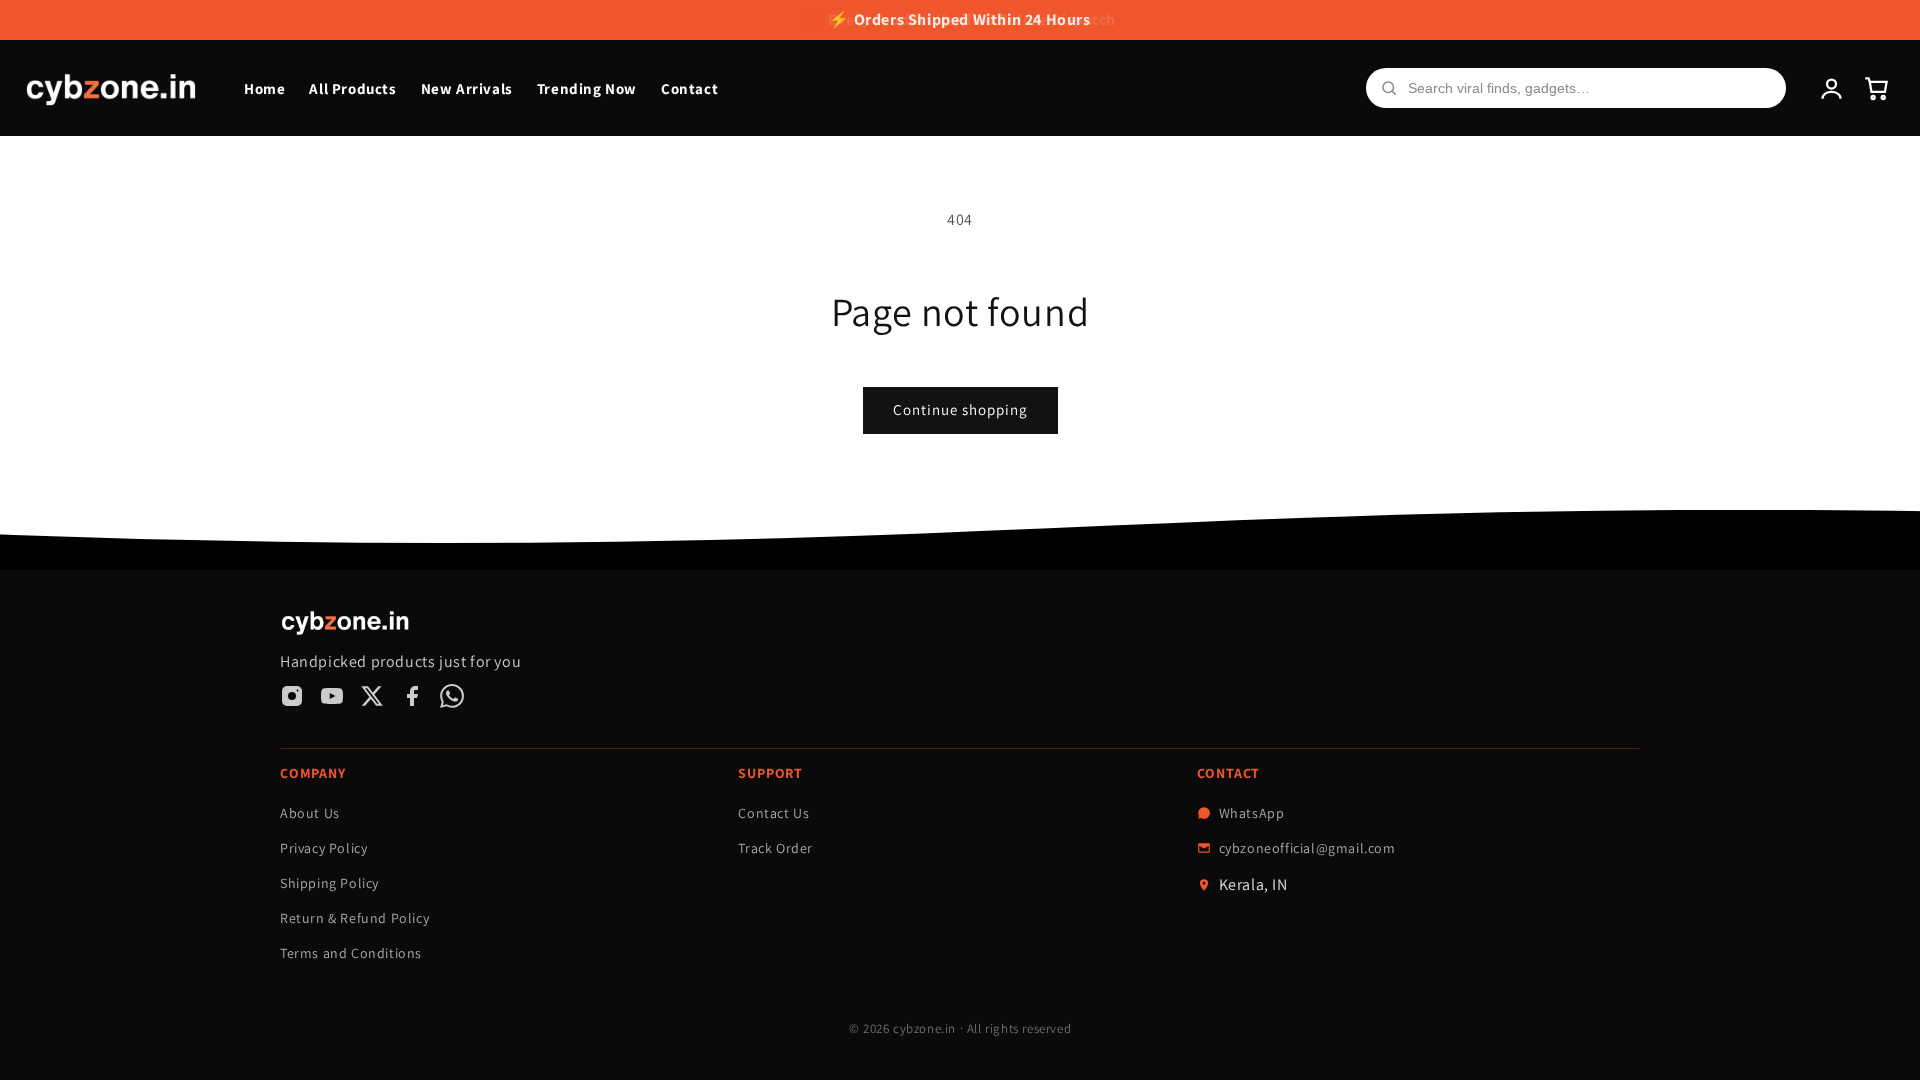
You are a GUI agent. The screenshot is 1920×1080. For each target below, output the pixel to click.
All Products (352, 88)
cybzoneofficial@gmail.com (1307, 848)
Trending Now (587, 88)
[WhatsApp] (452, 696)
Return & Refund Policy (354, 918)
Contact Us (773, 813)
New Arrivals (467, 88)
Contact (689, 88)
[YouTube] (332, 696)
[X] (372, 696)
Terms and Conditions (351, 953)
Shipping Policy (329, 883)
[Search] (1389, 88)
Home (264, 88)
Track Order (775, 848)
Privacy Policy (323, 848)
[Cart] (1876, 88)
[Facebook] (412, 696)
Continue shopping (960, 409)
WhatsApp (1252, 813)
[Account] (1831, 88)
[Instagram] (292, 696)
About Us (310, 813)
